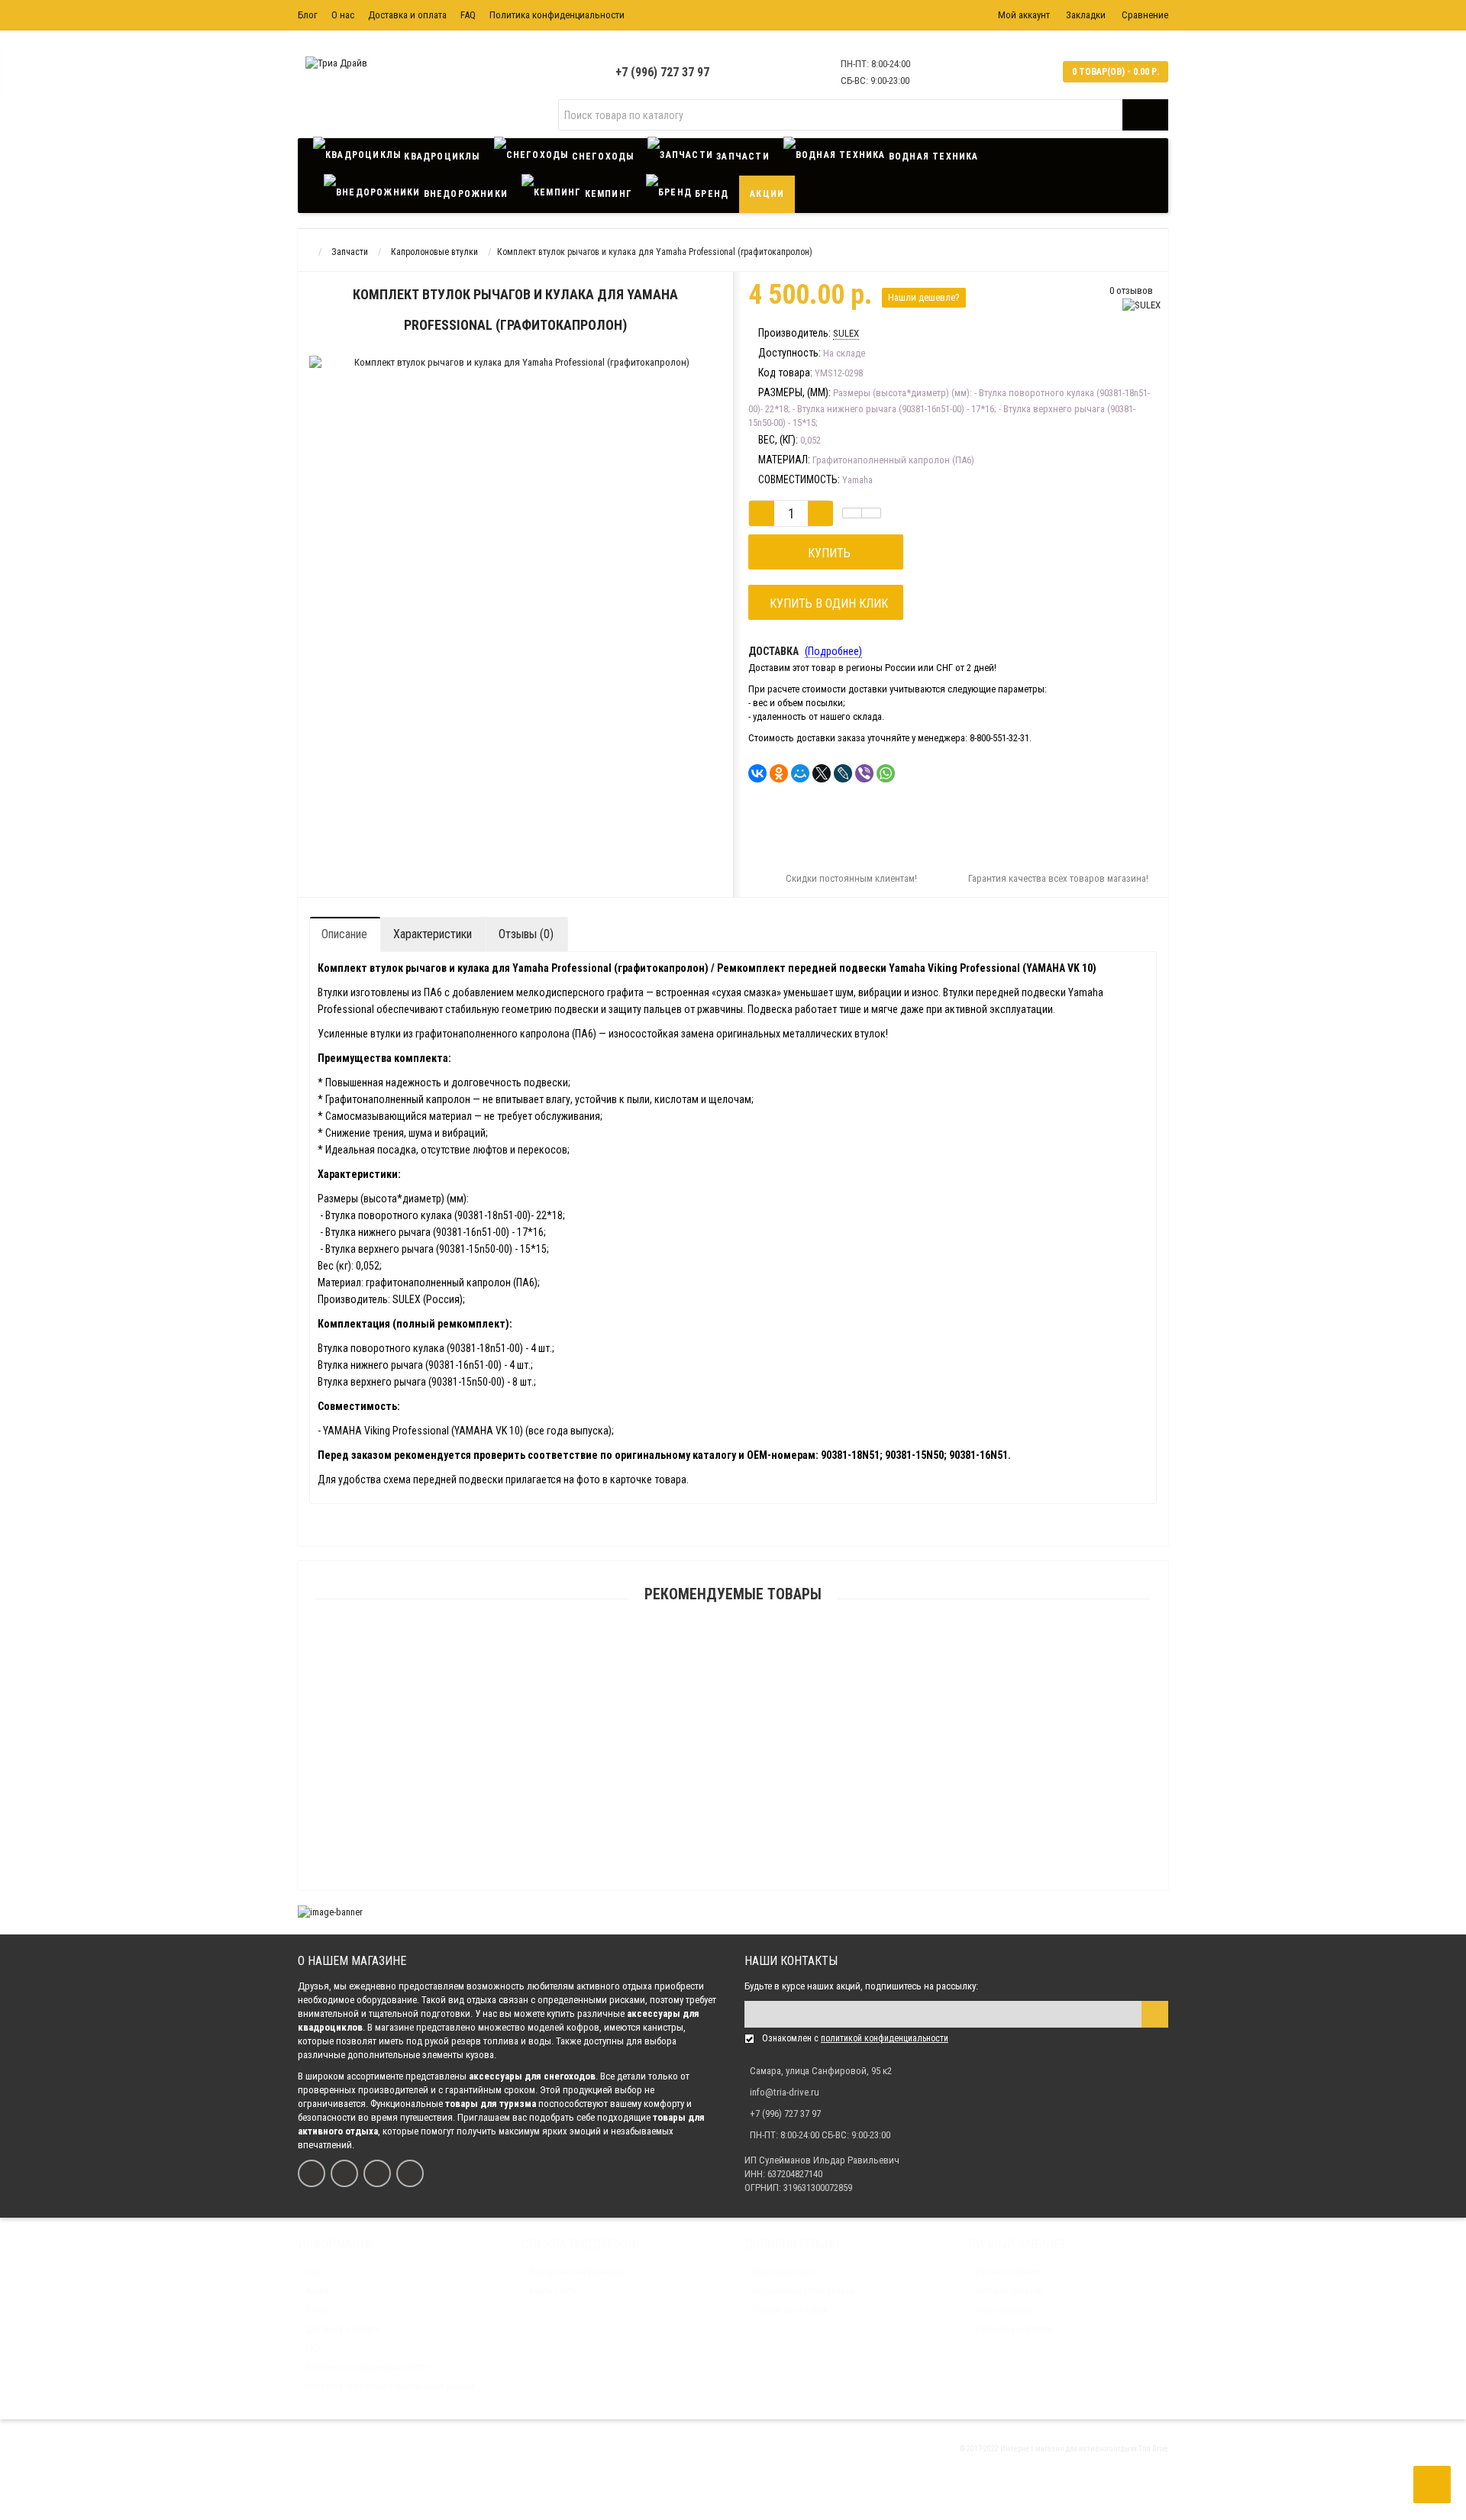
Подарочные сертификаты (804, 2291)
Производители (783, 2272)
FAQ (468, 15)
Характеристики (433, 934)
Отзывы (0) (526, 934)
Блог (308, 15)
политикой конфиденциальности (885, 2038)
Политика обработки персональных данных (390, 2386)
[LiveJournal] (843, 773)
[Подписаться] (1155, 2014)
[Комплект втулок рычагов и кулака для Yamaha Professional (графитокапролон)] (484, 384)
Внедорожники (464, 194)
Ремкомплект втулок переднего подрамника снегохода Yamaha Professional (733, 1888)
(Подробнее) (833, 651)
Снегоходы (601, 156)
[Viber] (864, 773)
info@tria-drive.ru (785, 2092)
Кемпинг (607, 194)
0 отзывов (1131, 290)
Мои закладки (1004, 2310)
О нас (343, 15)
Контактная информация (577, 2272)
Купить (826, 553)
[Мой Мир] (800, 773)
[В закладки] (852, 513)
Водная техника (932, 156)
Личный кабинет (1008, 2272)
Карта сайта (553, 2291)
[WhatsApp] (886, 773)
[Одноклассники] (779, 773)
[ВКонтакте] (757, 773)
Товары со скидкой (790, 2310)
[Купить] (697, 1650)
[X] (822, 773)
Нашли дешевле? (924, 297)
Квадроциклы (440, 156)
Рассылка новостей (1014, 2329)
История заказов (1009, 2291)
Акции (767, 194)
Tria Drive (1153, 2449)
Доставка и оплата (407, 15)
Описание (344, 934)
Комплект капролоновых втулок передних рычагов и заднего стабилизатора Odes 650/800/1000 (733, 1815)
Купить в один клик (826, 603)
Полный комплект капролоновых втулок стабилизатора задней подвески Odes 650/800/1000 (733, 1669)
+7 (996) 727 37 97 (662, 72)
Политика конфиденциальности (557, 15)
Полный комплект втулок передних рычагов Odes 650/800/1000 (733, 1742)
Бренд (710, 194)
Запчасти (741, 156)
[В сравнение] (871, 513)
